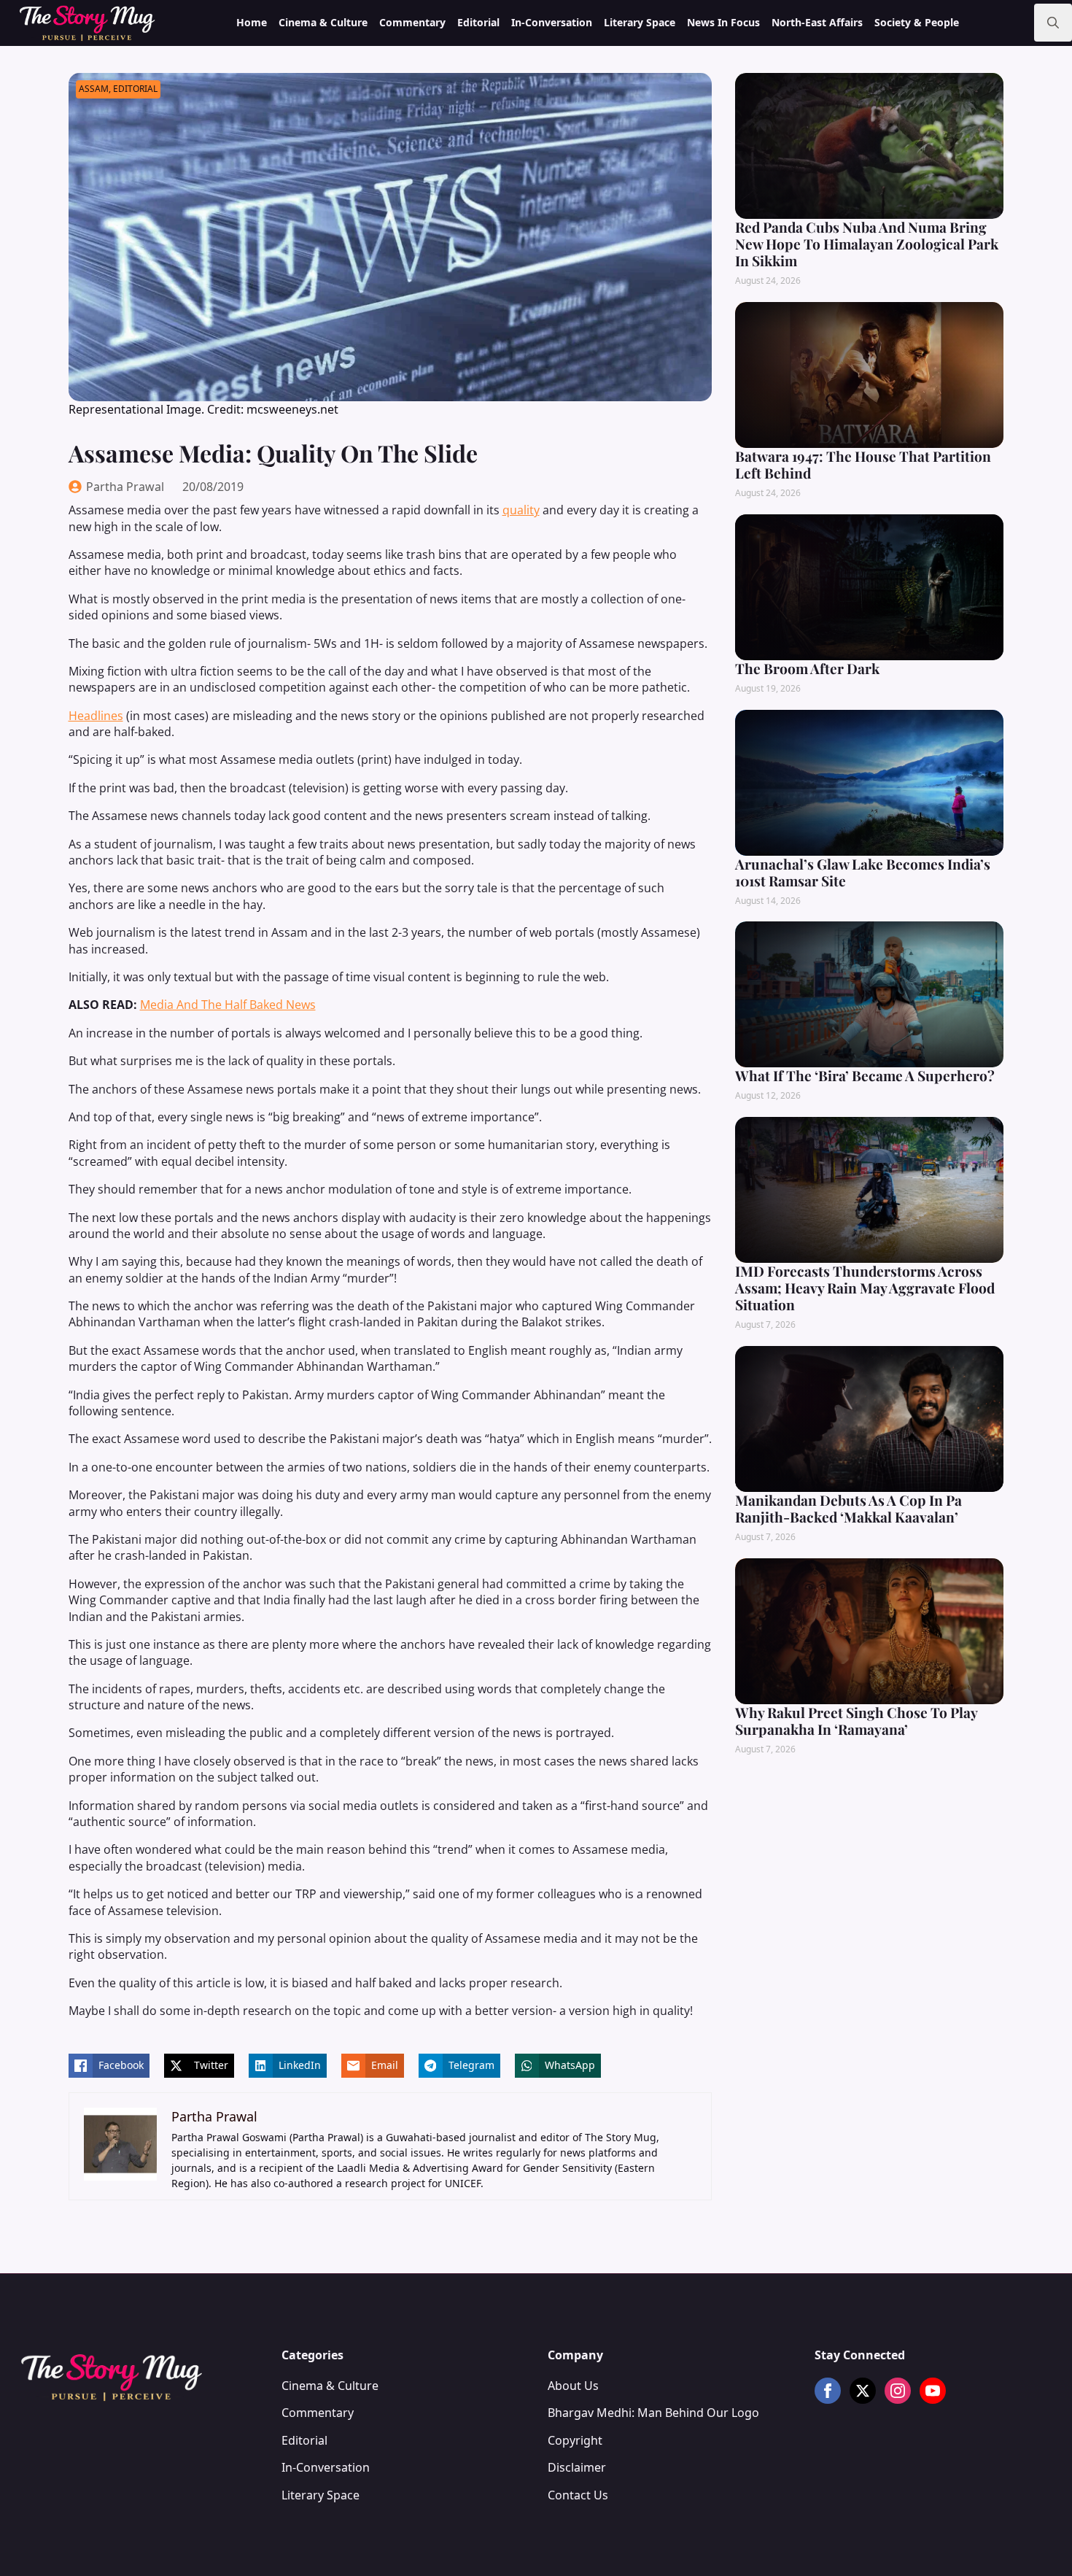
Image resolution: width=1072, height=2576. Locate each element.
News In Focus (723, 22)
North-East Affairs (817, 22)
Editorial (478, 22)
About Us (573, 2386)
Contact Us (578, 2495)
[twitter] (863, 2391)
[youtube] (933, 2391)
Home (252, 22)
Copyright (575, 2440)
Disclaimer (577, 2467)
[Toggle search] (1053, 23)
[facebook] (828, 2391)
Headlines (96, 716)
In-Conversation (552, 22)
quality (521, 510)
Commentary (412, 22)
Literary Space (640, 22)
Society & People (917, 22)
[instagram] (898, 2391)
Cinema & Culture (323, 22)
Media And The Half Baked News (228, 1005)
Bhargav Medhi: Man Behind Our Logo (653, 2413)
